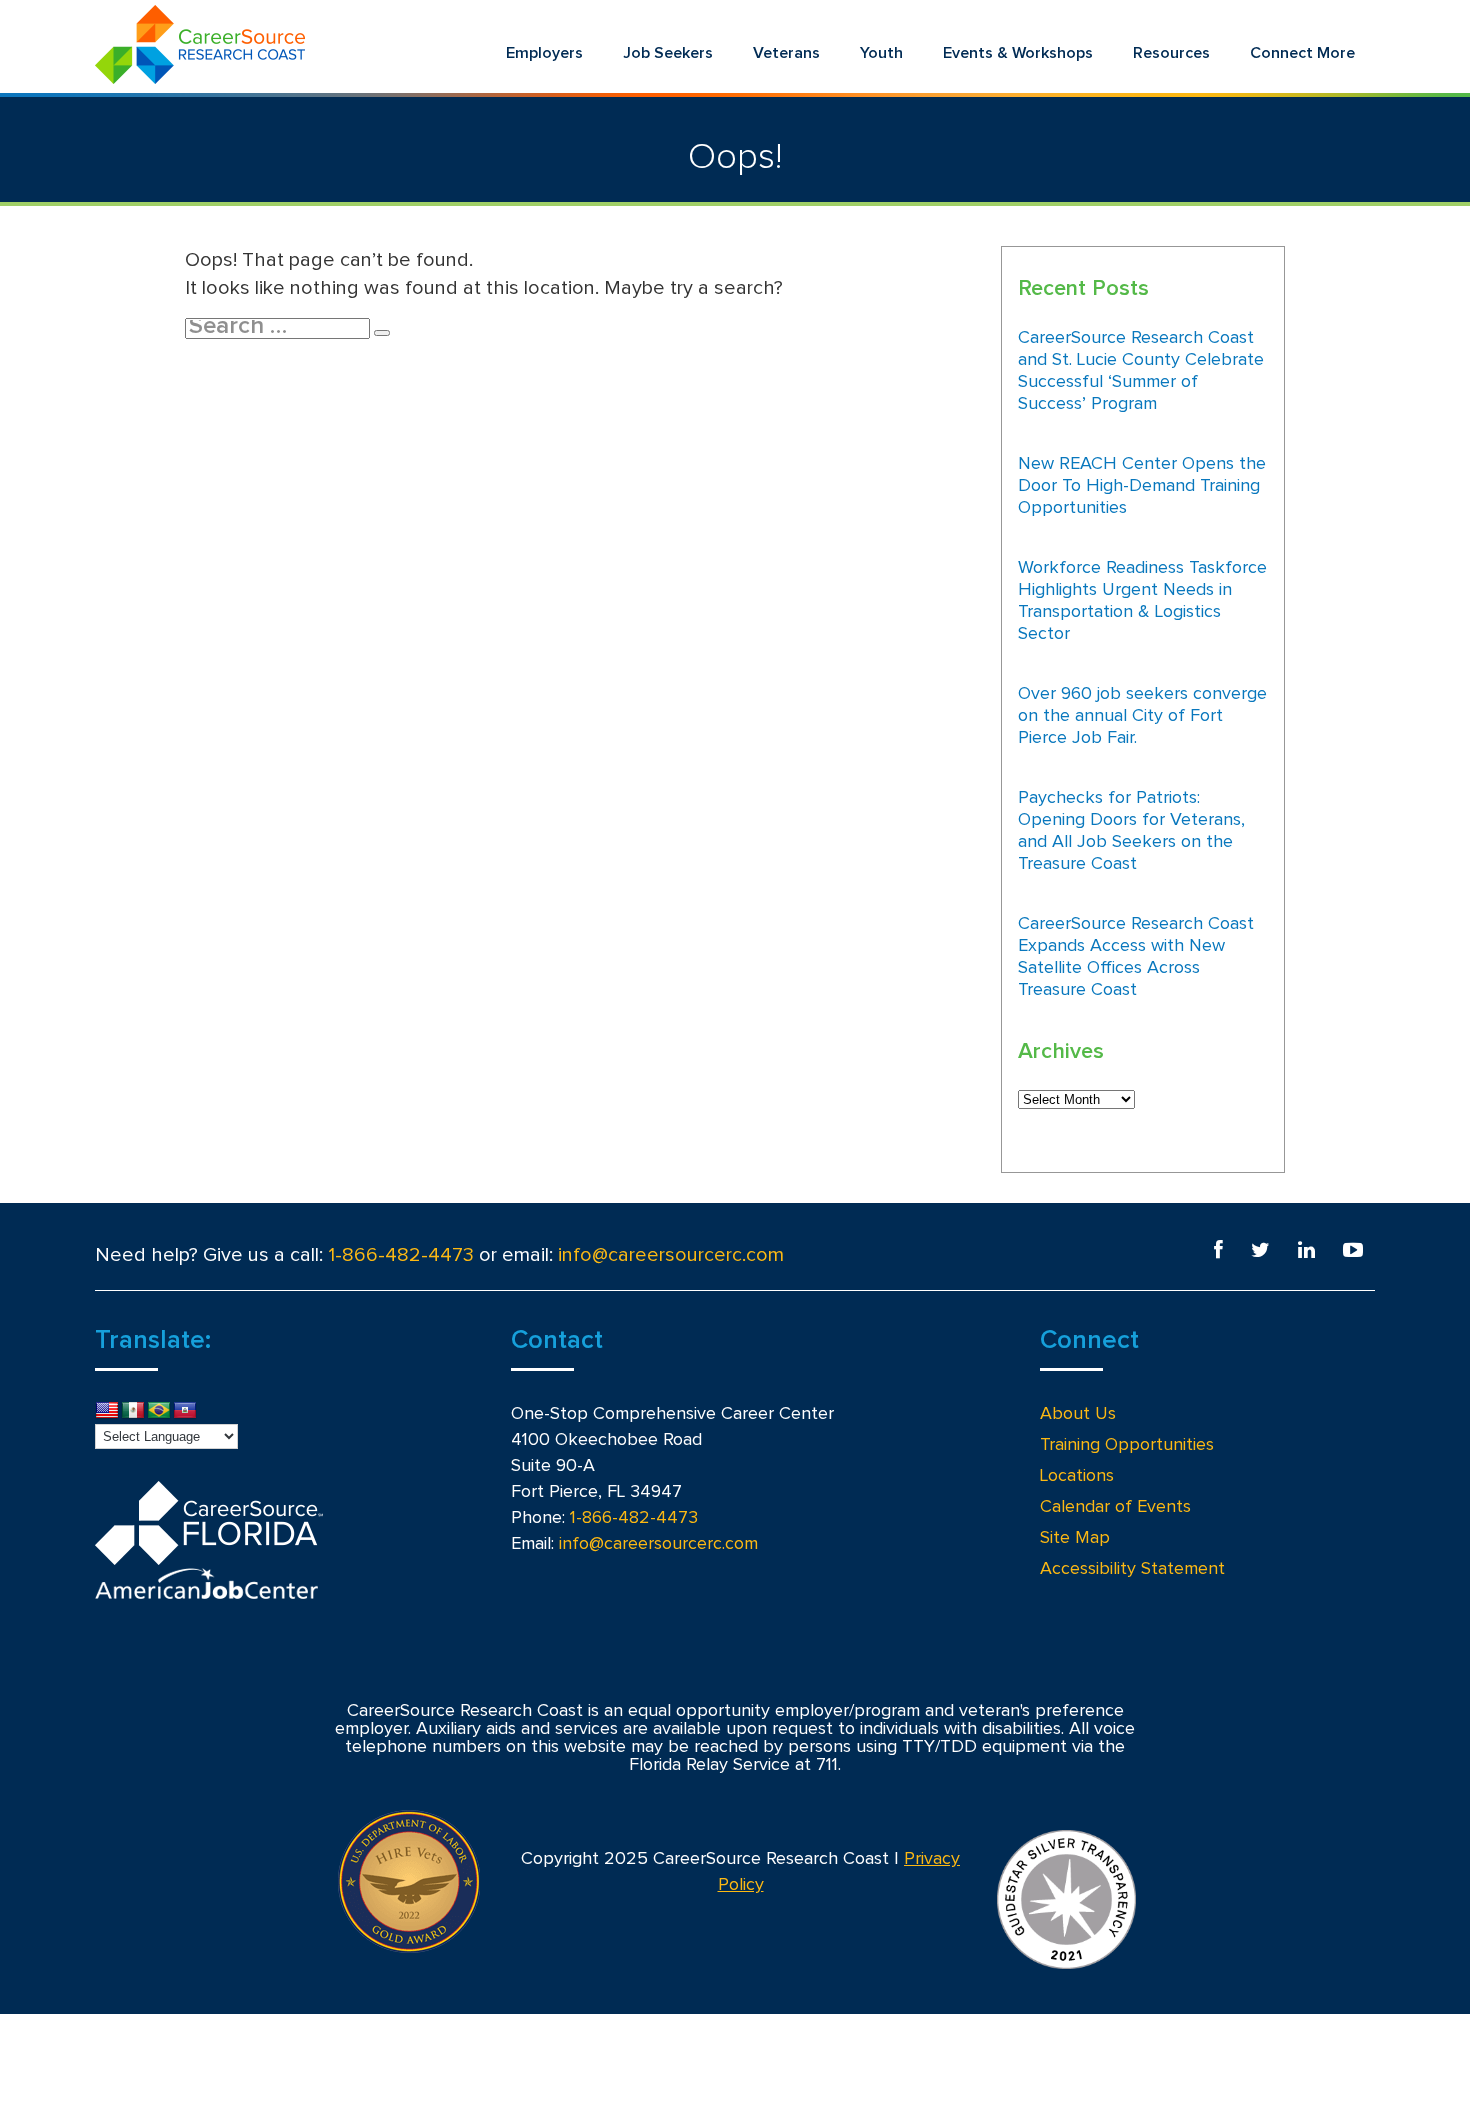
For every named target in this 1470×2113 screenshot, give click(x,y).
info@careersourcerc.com (671, 1255)
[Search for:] (279, 327)
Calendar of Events (1115, 1507)
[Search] (382, 333)
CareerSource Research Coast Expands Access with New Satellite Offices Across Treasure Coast (1136, 957)
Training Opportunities (1127, 1445)
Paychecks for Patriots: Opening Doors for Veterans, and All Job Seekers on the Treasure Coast (1131, 831)
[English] (107, 1411)
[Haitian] (185, 1411)
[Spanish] (133, 1411)
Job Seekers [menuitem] (668, 53)
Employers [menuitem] (544, 53)
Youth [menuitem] (881, 53)
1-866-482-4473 (401, 1255)
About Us (1078, 1414)
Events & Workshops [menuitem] (1018, 53)
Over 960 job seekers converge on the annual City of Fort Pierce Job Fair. (1142, 716)
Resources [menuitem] (1171, 53)
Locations (1077, 1476)
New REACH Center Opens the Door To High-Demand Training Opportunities (1142, 486)
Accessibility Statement (1132, 1569)
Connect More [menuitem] (1302, 53)
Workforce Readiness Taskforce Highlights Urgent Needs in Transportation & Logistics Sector (1142, 601)
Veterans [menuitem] (786, 53)
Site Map (1075, 1538)
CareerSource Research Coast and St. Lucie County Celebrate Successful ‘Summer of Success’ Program (1141, 371)
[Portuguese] (159, 1411)
